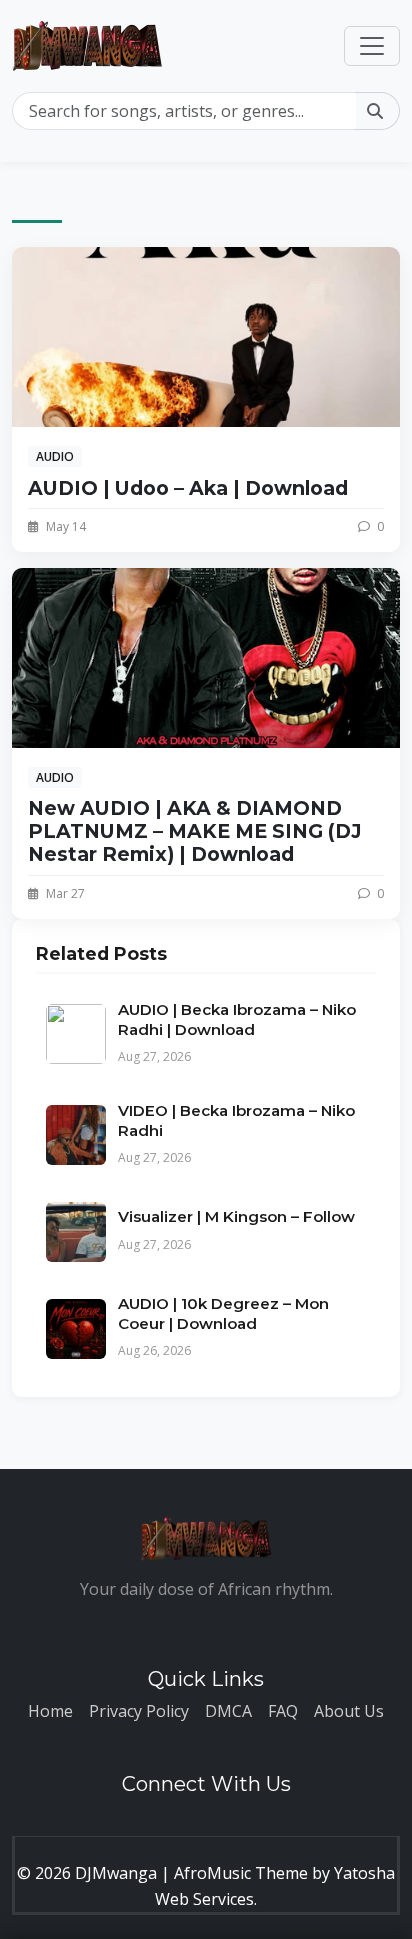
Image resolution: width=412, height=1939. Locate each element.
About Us (349, 1711)
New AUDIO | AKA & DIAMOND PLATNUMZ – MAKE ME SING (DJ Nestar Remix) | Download (195, 831)
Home (50, 1711)
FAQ (283, 1711)
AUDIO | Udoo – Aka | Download (188, 488)
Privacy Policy (139, 1711)
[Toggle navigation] (372, 46)
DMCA (228, 1711)
